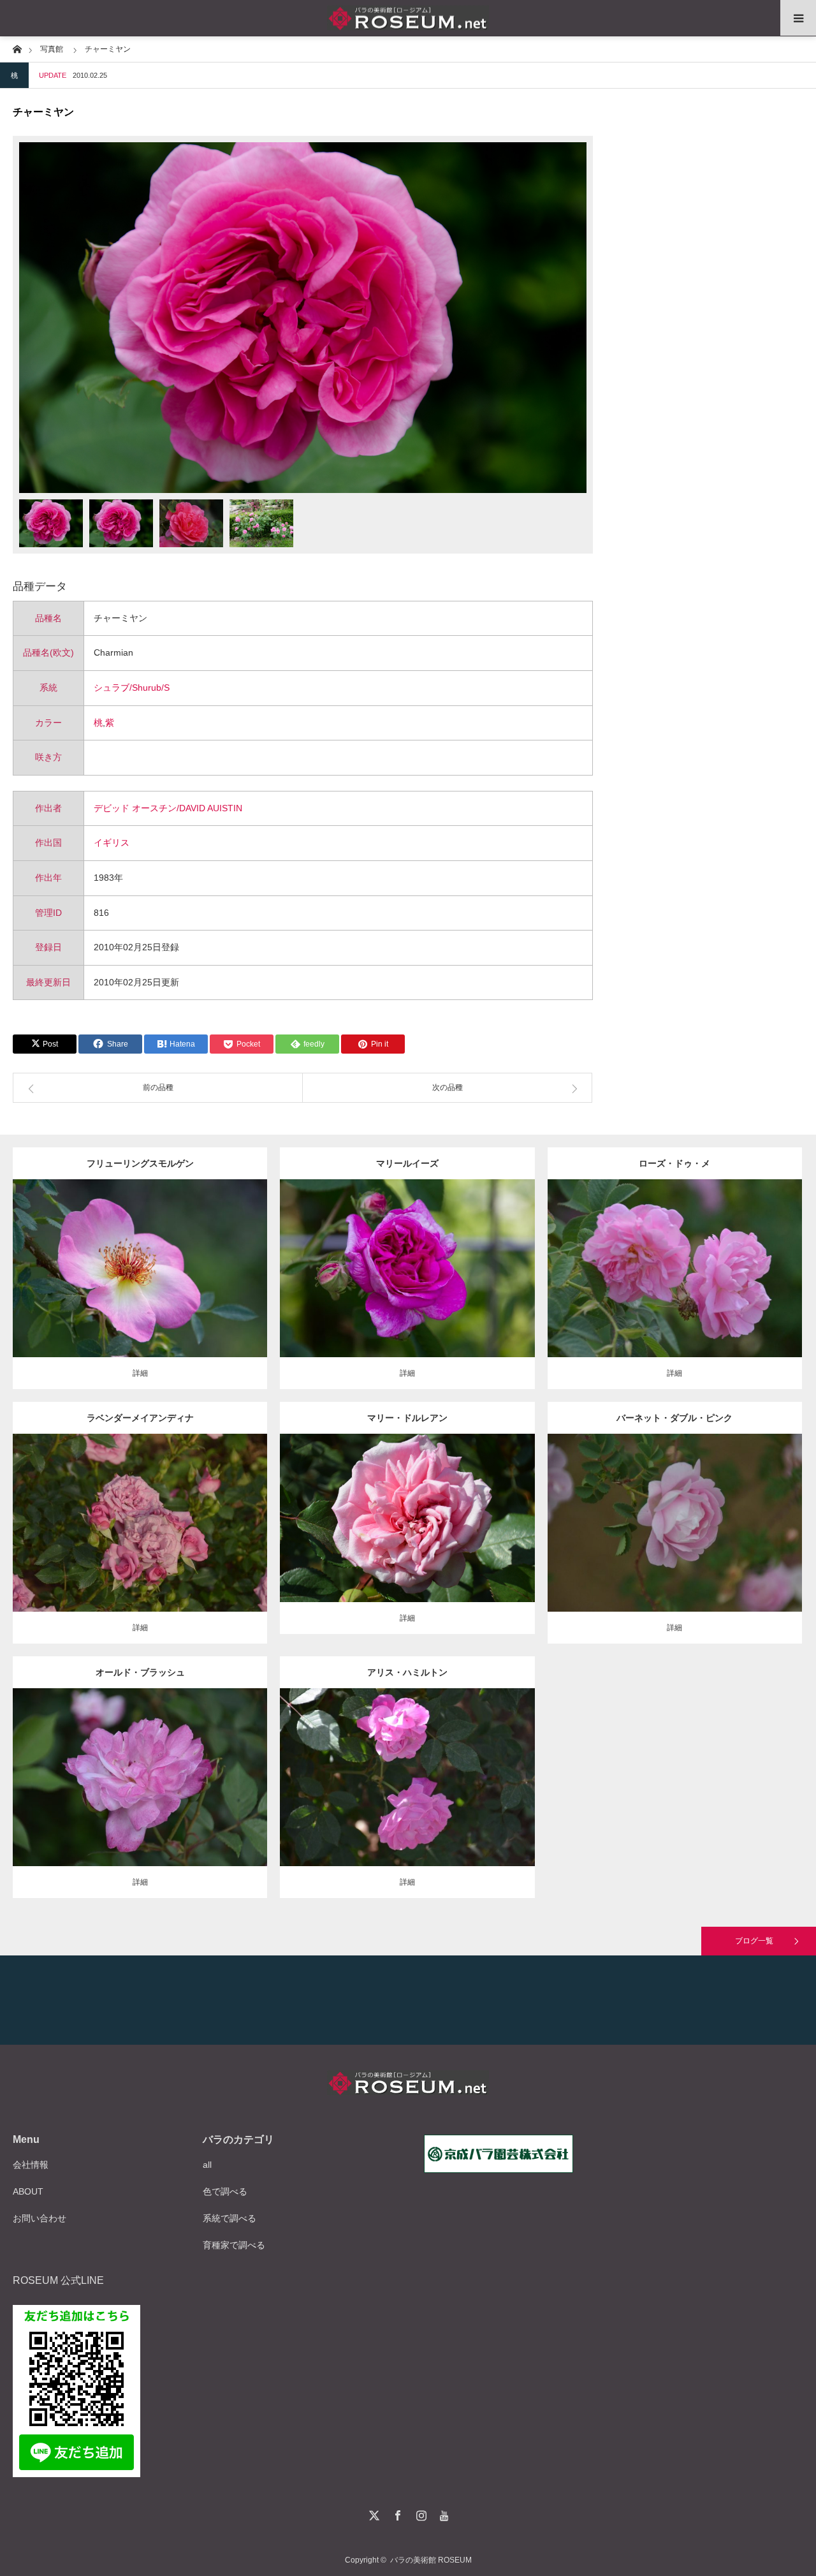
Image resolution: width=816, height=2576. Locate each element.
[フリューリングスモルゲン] (140, 1292)
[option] (303, 318)
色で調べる (225, 2191)
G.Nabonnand (447, 1508)
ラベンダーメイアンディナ (140, 1418)
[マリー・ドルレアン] (407, 1535)
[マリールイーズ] (407, 1286)
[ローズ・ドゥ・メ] (675, 1286)
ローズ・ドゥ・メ (674, 1163)
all (207, 2165)
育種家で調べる (234, 2245)
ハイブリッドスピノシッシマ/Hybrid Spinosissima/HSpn (157, 1253)
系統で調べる (229, 2218)
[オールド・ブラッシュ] (140, 1795)
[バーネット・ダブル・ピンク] (675, 1546)
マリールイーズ (407, 1163)
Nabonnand (458, 1767)
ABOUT (28, 2191)
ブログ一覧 (754, 1941)
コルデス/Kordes (140, 1264)
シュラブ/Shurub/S (132, 688)
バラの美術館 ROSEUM (431, 2560)
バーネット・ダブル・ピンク (674, 1418)
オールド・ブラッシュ (140, 1672)
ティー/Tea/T (398, 1508)
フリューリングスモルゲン (140, 1163)
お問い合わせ (40, 2218)
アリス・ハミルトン (407, 1672)
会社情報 (31, 2165)
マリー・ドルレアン (407, 1418)
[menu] (798, 18)
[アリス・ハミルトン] (407, 1795)
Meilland (201, 1513)
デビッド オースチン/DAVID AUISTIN (168, 808)
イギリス (112, 843)
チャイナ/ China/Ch (148, 1767)
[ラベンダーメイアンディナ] (140, 1541)
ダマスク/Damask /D (424, 1258)
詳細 (140, 1373)
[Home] (17, 48)
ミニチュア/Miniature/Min (141, 1513)
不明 (727, 1258)
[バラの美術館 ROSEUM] (408, 18)
